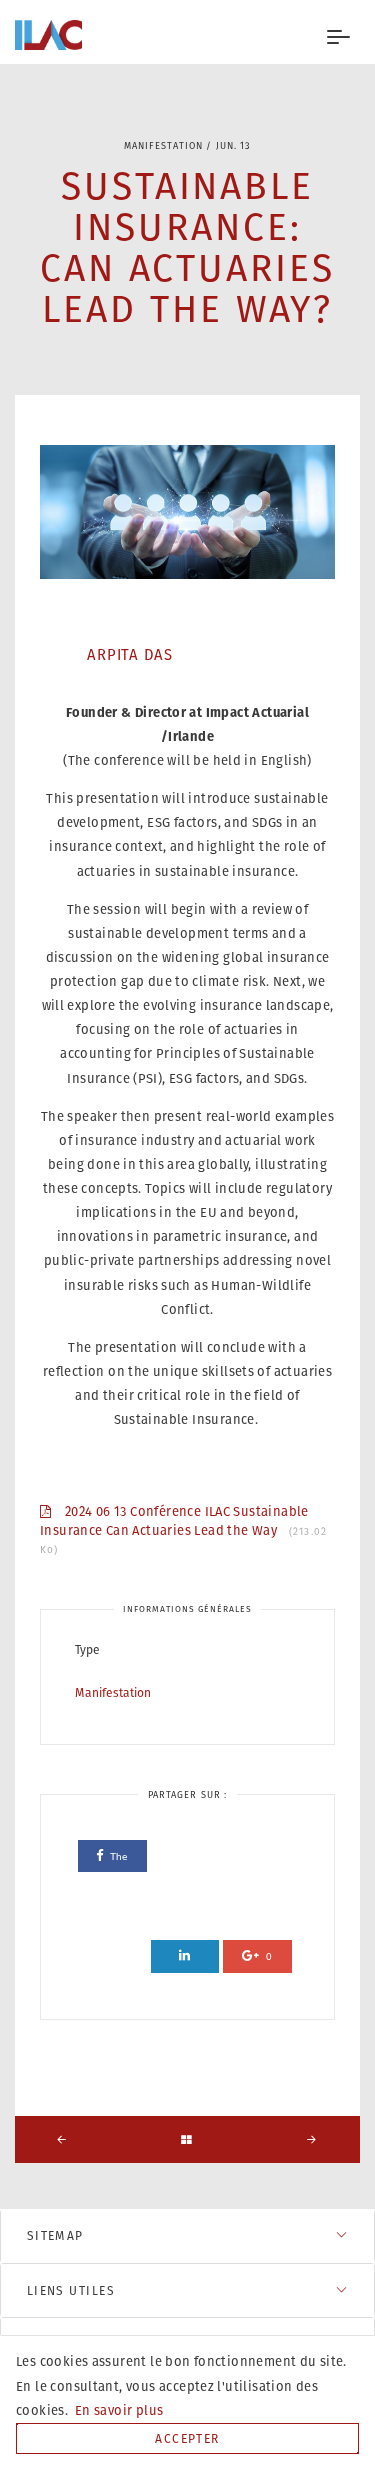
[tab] (187, 2235)
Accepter (187, 2438)
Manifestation (113, 1692)
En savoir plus (118, 2410)
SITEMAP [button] (55, 2235)
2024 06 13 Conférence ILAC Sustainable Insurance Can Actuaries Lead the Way (183, 1530)
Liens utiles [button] (71, 2290)
